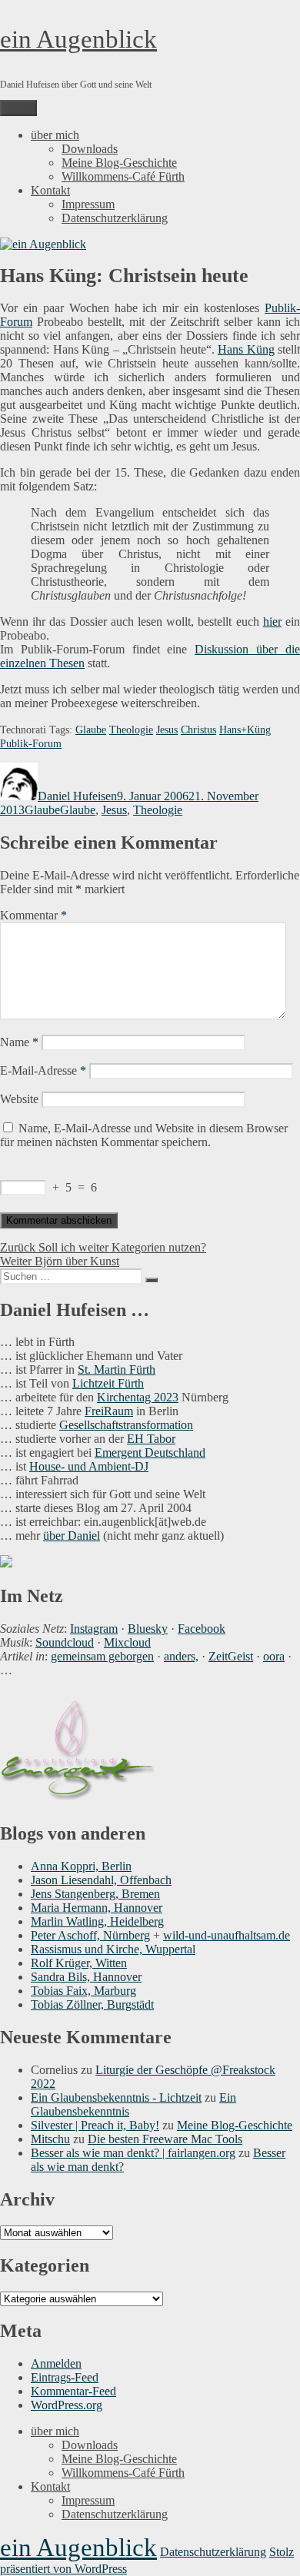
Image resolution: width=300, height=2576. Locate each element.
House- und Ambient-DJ (89, 1466)
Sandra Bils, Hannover (86, 1977)
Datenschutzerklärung (115, 218)
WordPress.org (67, 2405)
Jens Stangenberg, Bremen (95, 1894)
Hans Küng (246, 349)
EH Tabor (151, 1439)
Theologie (131, 730)
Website (19, 1099)
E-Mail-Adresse (43, 1070)
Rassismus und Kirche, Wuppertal (113, 1949)
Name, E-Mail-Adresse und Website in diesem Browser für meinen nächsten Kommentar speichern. (144, 1135)
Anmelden (56, 2363)
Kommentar (33, 915)
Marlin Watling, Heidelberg (97, 1921)
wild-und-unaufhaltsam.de (227, 1935)
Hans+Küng (245, 730)
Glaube (91, 730)
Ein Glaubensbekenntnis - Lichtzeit (116, 2097)
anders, (181, 1656)
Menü (18, 108)
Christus (198, 730)
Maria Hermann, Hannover (97, 1908)
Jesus (167, 730)
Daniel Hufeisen (77, 796)
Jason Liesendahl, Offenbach (101, 1880)
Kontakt (50, 190)
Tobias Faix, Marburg (83, 1991)
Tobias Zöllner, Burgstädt (92, 2004)
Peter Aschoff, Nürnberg (90, 1935)
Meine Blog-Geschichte (119, 163)
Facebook (202, 1629)
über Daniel (72, 1536)
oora (274, 1656)
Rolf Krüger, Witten (79, 1963)
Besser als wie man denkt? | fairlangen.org (133, 2153)
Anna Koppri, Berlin (81, 1866)
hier (272, 622)
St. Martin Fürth (117, 1369)
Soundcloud (65, 1642)
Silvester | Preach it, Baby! (95, 2125)
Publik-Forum (31, 744)
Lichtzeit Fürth (108, 1383)
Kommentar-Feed (73, 2391)
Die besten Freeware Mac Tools (165, 2139)
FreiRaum (109, 1411)
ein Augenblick (78, 39)
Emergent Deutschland (150, 1453)
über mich (55, 135)
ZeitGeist (231, 1656)
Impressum (88, 204)
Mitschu (50, 2139)
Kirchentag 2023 (138, 1397)
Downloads (90, 149)
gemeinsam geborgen (102, 1656)
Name (19, 1042)
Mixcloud (127, 1642)
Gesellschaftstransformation (126, 1425)
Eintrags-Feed (65, 2377)
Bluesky (148, 1629)
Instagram (94, 1629)
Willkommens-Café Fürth (123, 176)
